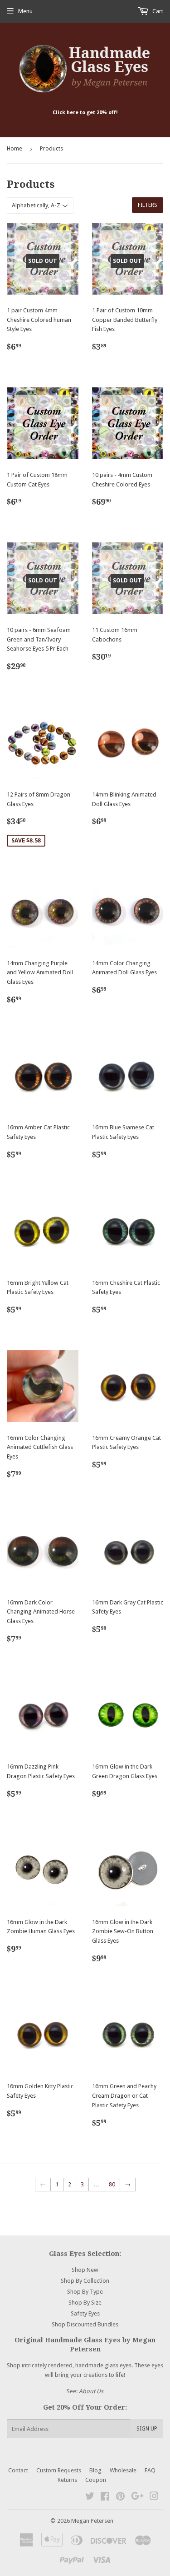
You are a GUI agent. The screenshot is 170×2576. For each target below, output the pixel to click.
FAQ (150, 2470)
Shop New (85, 2270)
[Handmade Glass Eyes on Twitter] (90, 2498)
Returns (67, 2480)
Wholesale (123, 2470)
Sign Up (147, 2429)
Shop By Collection (85, 2281)
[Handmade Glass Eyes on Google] (137, 2498)
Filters (148, 205)
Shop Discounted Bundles (85, 2324)
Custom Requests (59, 2470)
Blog (95, 2470)
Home (15, 148)
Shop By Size (85, 2303)
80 (112, 2184)
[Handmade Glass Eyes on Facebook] (105, 2498)
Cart (157, 11)
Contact (18, 2470)
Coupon (96, 2480)
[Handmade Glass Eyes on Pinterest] (120, 2498)
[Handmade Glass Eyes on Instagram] (154, 2498)
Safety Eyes (85, 2313)
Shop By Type (85, 2292)
